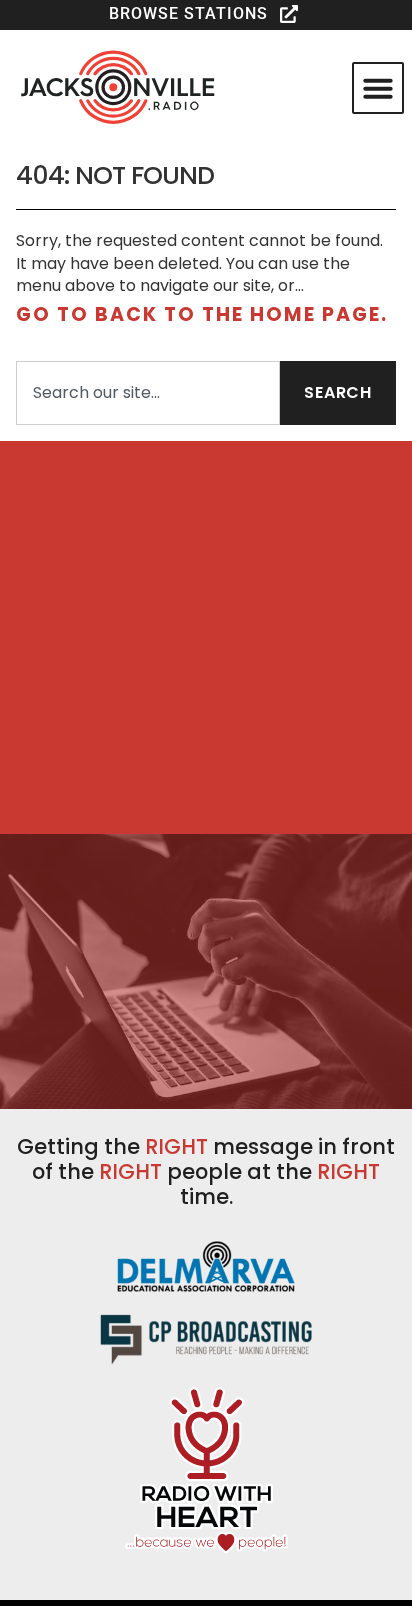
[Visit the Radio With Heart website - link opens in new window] (206, 1468)
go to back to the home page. (202, 314)
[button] (206, 14)
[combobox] (148, 393)
